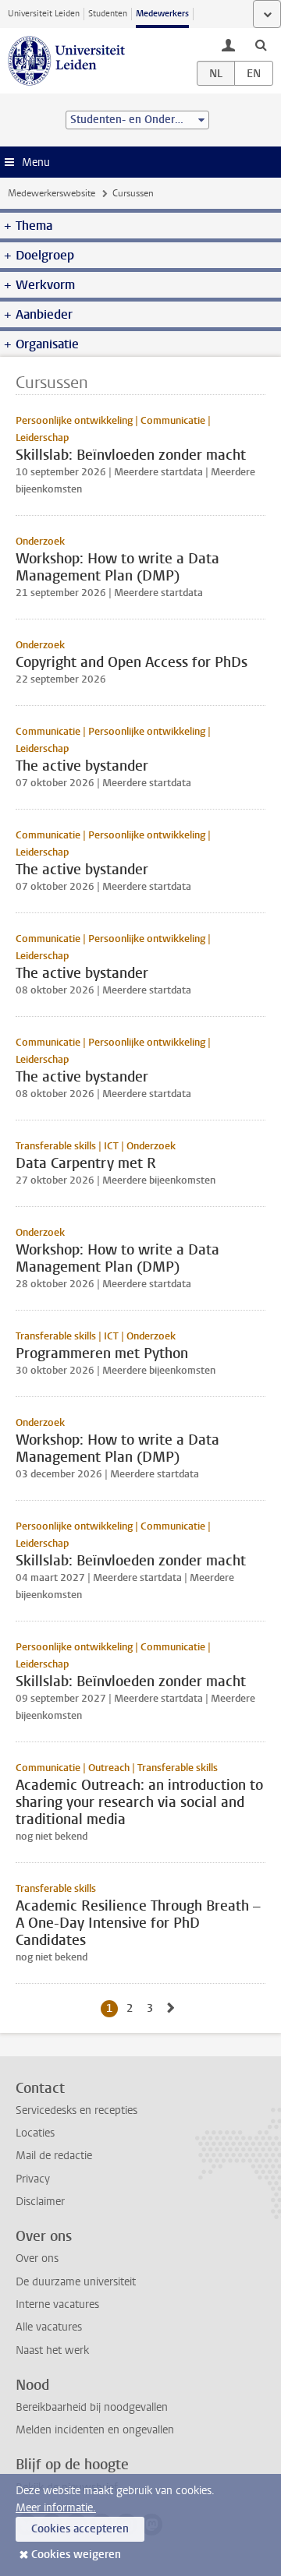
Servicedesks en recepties (76, 2110)
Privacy (33, 2179)
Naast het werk (52, 2350)
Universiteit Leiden (44, 14)
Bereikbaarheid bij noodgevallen (92, 2407)
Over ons (37, 2258)
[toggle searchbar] (261, 44)
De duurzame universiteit (76, 2282)
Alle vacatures (49, 2327)
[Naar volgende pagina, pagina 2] (171, 2008)
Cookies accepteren (80, 2529)
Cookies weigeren (76, 2555)
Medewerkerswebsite (52, 193)
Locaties (35, 2133)
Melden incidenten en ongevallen (95, 2430)
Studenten (108, 14)
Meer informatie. (56, 2508)
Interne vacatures (57, 2304)
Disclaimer (40, 2202)
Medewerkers (162, 14)
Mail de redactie (54, 2156)
